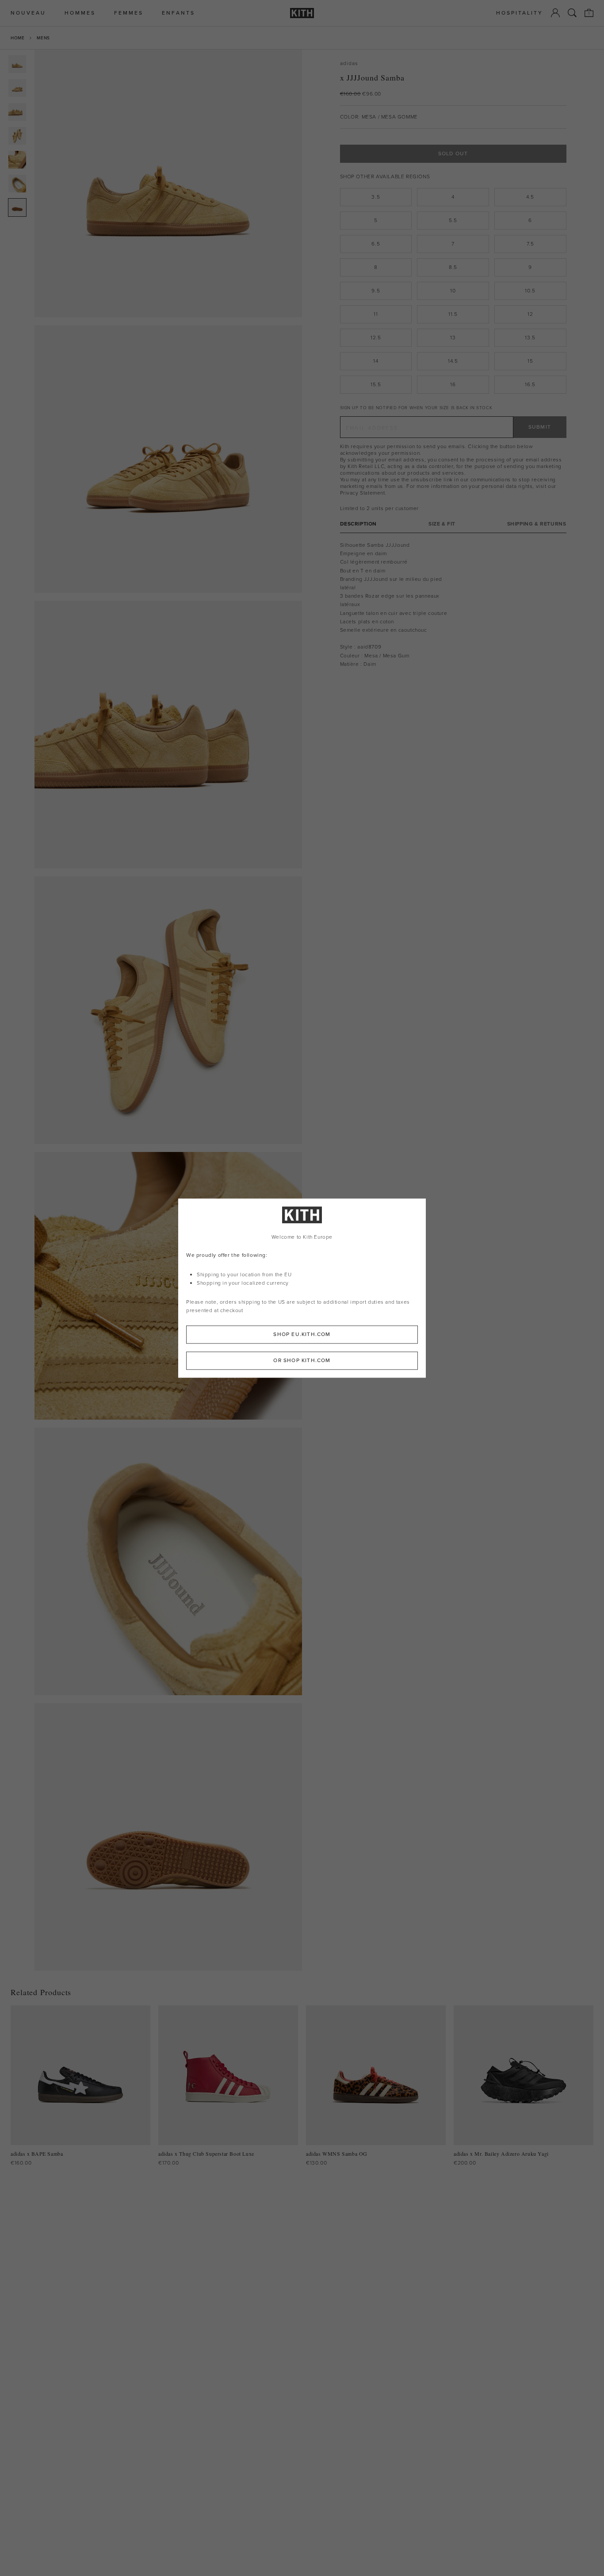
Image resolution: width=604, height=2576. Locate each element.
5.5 (453, 220)
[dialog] (302, 1288)
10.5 (530, 291)
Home (17, 38)
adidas (349, 63)
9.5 (376, 291)
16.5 (530, 384)
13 (453, 338)
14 (376, 361)
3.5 (376, 197)
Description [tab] (359, 524)
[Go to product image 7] (17, 207)
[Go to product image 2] (17, 88)
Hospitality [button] (520, 13)
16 (453, 384)
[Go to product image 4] (17, 136)
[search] (572, 13)
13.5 (530, 338)
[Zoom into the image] (168, 183)
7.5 (530, 244)
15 (530, 361)
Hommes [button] (80, 13)
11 (376, 314)
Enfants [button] (178, 13)
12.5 (376, 338)
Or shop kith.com (302, 1360)
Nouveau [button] (28, 13)
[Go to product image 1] (17, 64)
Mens (43, 38)
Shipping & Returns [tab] (537, 524)
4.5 (530, 197)
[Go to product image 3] (17, 112)
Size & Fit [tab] (442, 524)
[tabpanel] (453, 605)
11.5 (453, 314)
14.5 (453, 361)
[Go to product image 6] (17, 184)
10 (453, 291)
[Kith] (302, 13)
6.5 (376, 244)
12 (530, 314)
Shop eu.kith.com (302, 1334)
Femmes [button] (129, 13)
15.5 (376, 384)
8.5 (453, 267)
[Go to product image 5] (17, 160)
